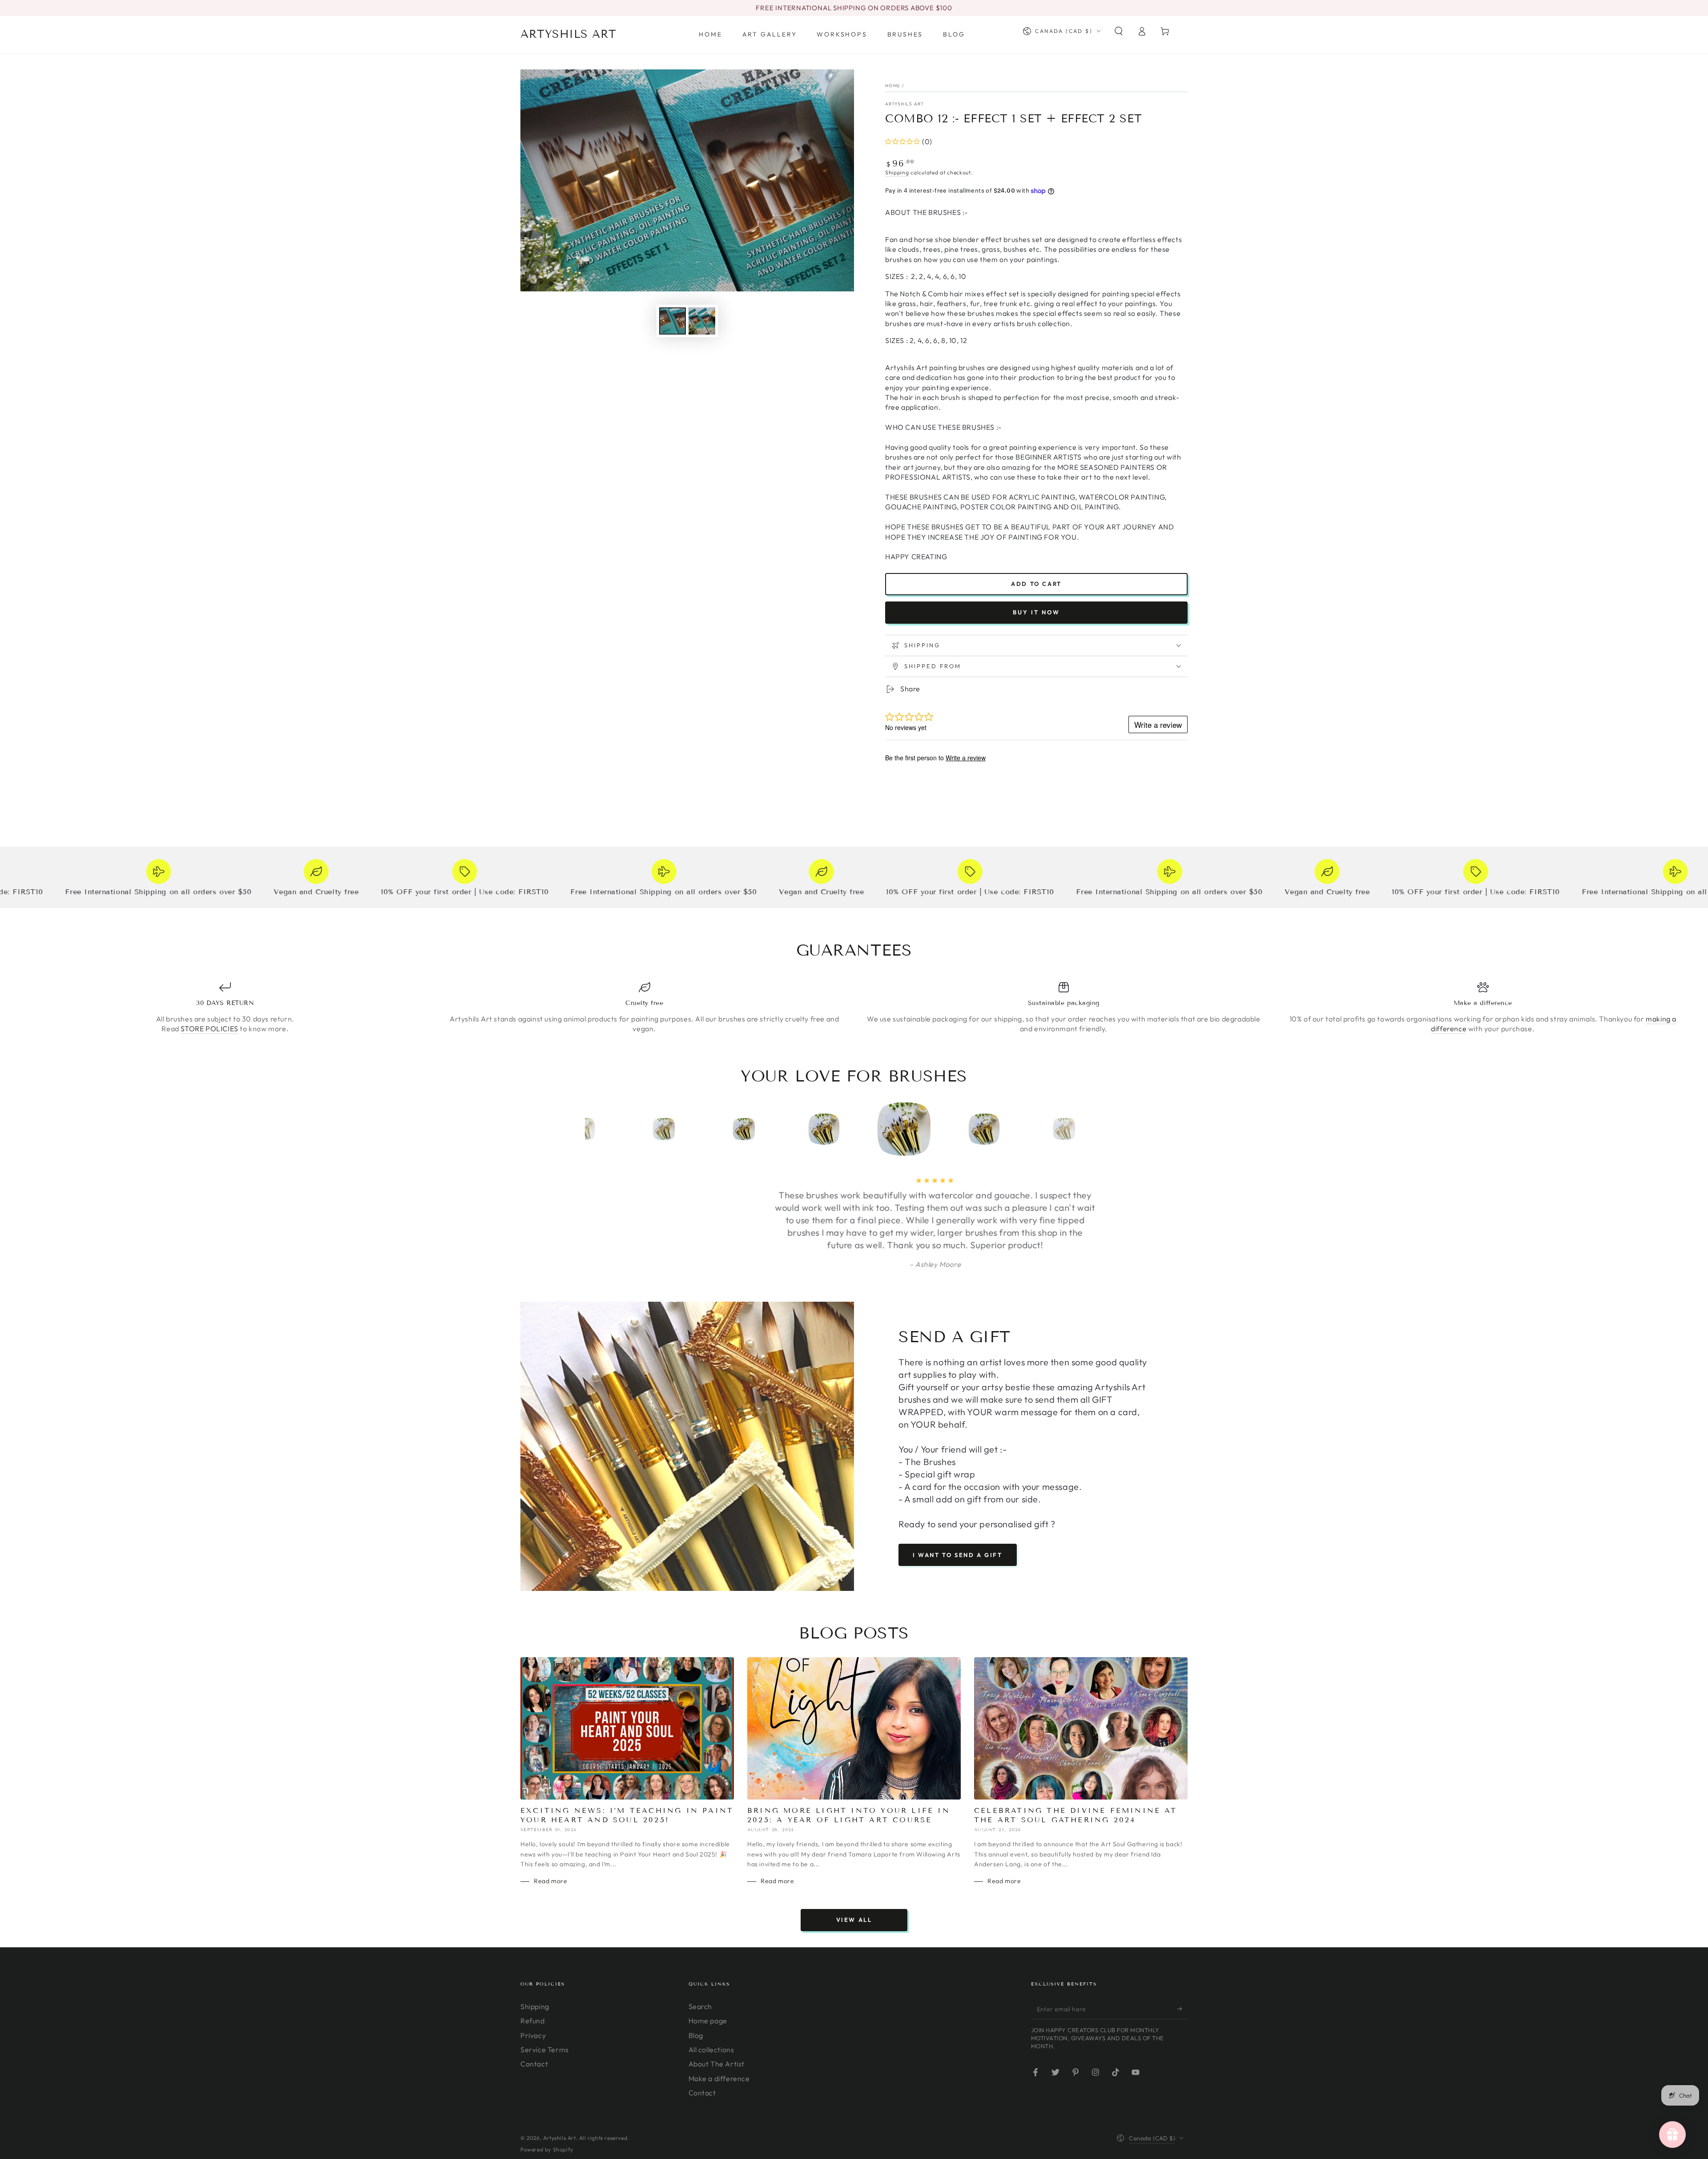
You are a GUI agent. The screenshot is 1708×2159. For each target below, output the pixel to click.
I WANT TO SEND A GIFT (958, 1505)
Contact (534, 2014)
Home (893, 86)
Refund (533, 1971)
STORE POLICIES (209, 1029)
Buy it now (1036, 612)
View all (854, 1870)
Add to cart (1036, 584)
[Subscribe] (1182, 1959)
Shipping (897, 172)
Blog (696, 1985)
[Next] (1114, 1129)
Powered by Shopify (547, 2100)
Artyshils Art (904, 104)
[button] (1119, 31)
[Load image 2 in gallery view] (702, 321)
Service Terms (545, 2000)
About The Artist (717, 2014)
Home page (708, 1971)
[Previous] (594, 1129)
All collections (711, 2000)
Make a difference (719, 2029)
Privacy (533, 1985)
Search (701, 1957)
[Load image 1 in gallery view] (673, 321)
